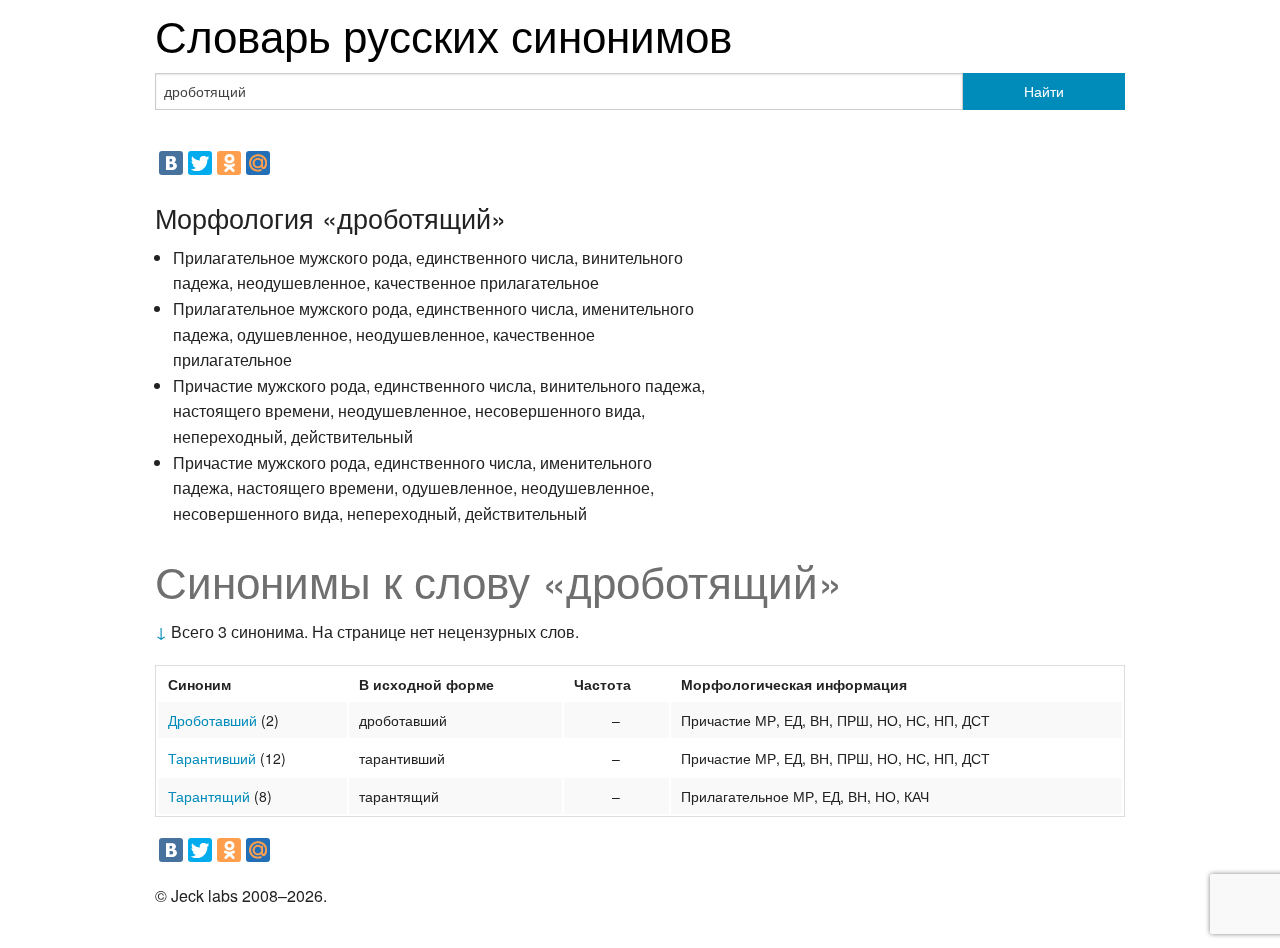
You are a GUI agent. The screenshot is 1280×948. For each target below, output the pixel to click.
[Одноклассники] (229, 163)
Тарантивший (212, 758)
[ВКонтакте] (171, 163)
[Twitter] (200, 163)
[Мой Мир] (258, 163)
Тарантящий (209, 796)
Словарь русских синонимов (443, 33)
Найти (1044, 91)
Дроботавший (212, 720)
